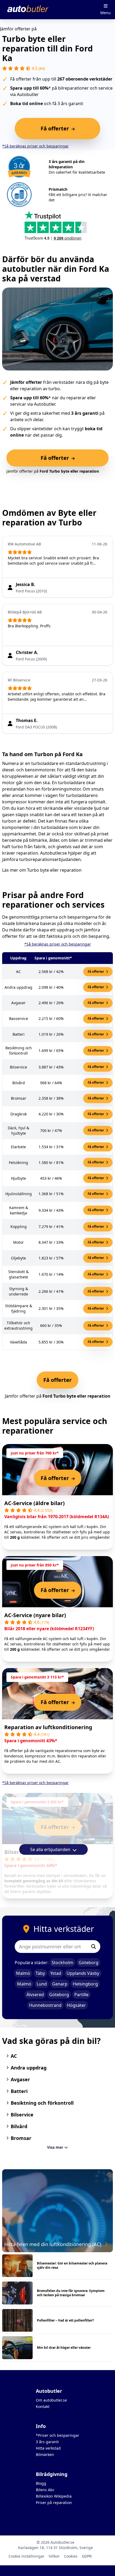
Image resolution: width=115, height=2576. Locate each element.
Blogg (41, 2483)
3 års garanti (47, 2442)
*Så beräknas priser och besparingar (35, 146)
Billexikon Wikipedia (54, 2496)
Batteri (19, 2091)
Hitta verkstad (48, 2448)
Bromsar (21, 2138)
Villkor (54, 2556)
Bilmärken (45, 2455)
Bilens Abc (45, 2490)
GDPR (87, 2556)
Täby (40, 1973)
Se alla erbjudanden (51, 1849)
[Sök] (94, 1947)
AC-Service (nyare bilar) (35, 1615)
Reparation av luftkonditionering (48, 1727)
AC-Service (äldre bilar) (34, 1503)
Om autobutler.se (51, 2400)
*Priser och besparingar (57, 2435)
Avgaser (20, 2079)
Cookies (71, 2556)
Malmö (23, 1973)
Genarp (60, 1984)
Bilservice (22, 2115)
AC (14, 2056)
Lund (42, 1984)
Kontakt (43, 2406)
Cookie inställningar (26, 2556)
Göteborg (89, 1963)
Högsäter (76, 2005)
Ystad (56, 1973)
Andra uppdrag (29, 2068)
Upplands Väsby (83, 1973)
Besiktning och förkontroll (42, 2103)
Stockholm (62, 1963)
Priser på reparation (54, 2503)
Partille (81, 1995)
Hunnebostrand (45, 2005)
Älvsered (35, 1995)
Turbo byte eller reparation (54, 870)
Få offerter (96, 972)
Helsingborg (85, 1984)
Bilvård (19, 2126)
